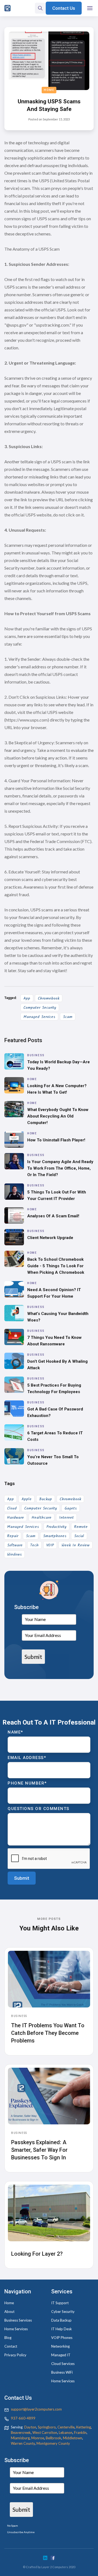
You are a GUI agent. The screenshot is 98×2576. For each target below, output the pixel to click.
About (9, 2312)
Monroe (38, 2438)
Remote (81, 1527)
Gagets (71, 1508)
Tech (34, 1545)
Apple (27, 1499)
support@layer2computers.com (36, 2409)
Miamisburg (20, 2438)
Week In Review (76, 1545)
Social (79, 1536)
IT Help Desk (62, 2329)
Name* (15, 1732)
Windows (14, 1554)
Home (49, 90)
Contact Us (64, 8)
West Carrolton (45, 2433)
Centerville (66, 2427)
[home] (7, 8)
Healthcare (42, 1518)
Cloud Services (63, 2364)
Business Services (18, 2320)
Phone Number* (27, 1783)
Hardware (16, 1518)
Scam (68, 1017)
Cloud (12, 1508)
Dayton (30, 2427)
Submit (33, 1657)
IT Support (60, 2303)
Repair (13, 1536)
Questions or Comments (39, 1809)
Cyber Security (63, 2312)
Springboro (47, 2427)
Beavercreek (21, 2433)
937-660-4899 (23, 2418)
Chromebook (49, 998)
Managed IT (61, 2355)
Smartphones (55, 1536)
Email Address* (27, 1758)
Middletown (73, 2438)
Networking (60, 2346)
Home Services (16, 2329)
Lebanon (66, 2433)
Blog (8, 2338)
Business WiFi (62, 2372)
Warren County (23, 2443)
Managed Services (39, 1017)
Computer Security (40, 1008)
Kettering (84, 2427)
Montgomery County (53, 2443)
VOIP (50, 1545)
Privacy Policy (15, 2355)
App (27, 998)
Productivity (56, 1527)
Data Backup (61, 2320)
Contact (11, 2346)
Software (15, 1545)
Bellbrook (53, 2438)
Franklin (80, 2433)
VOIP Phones (62, 2338)
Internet (66, 1518)
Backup (46, 1499)
